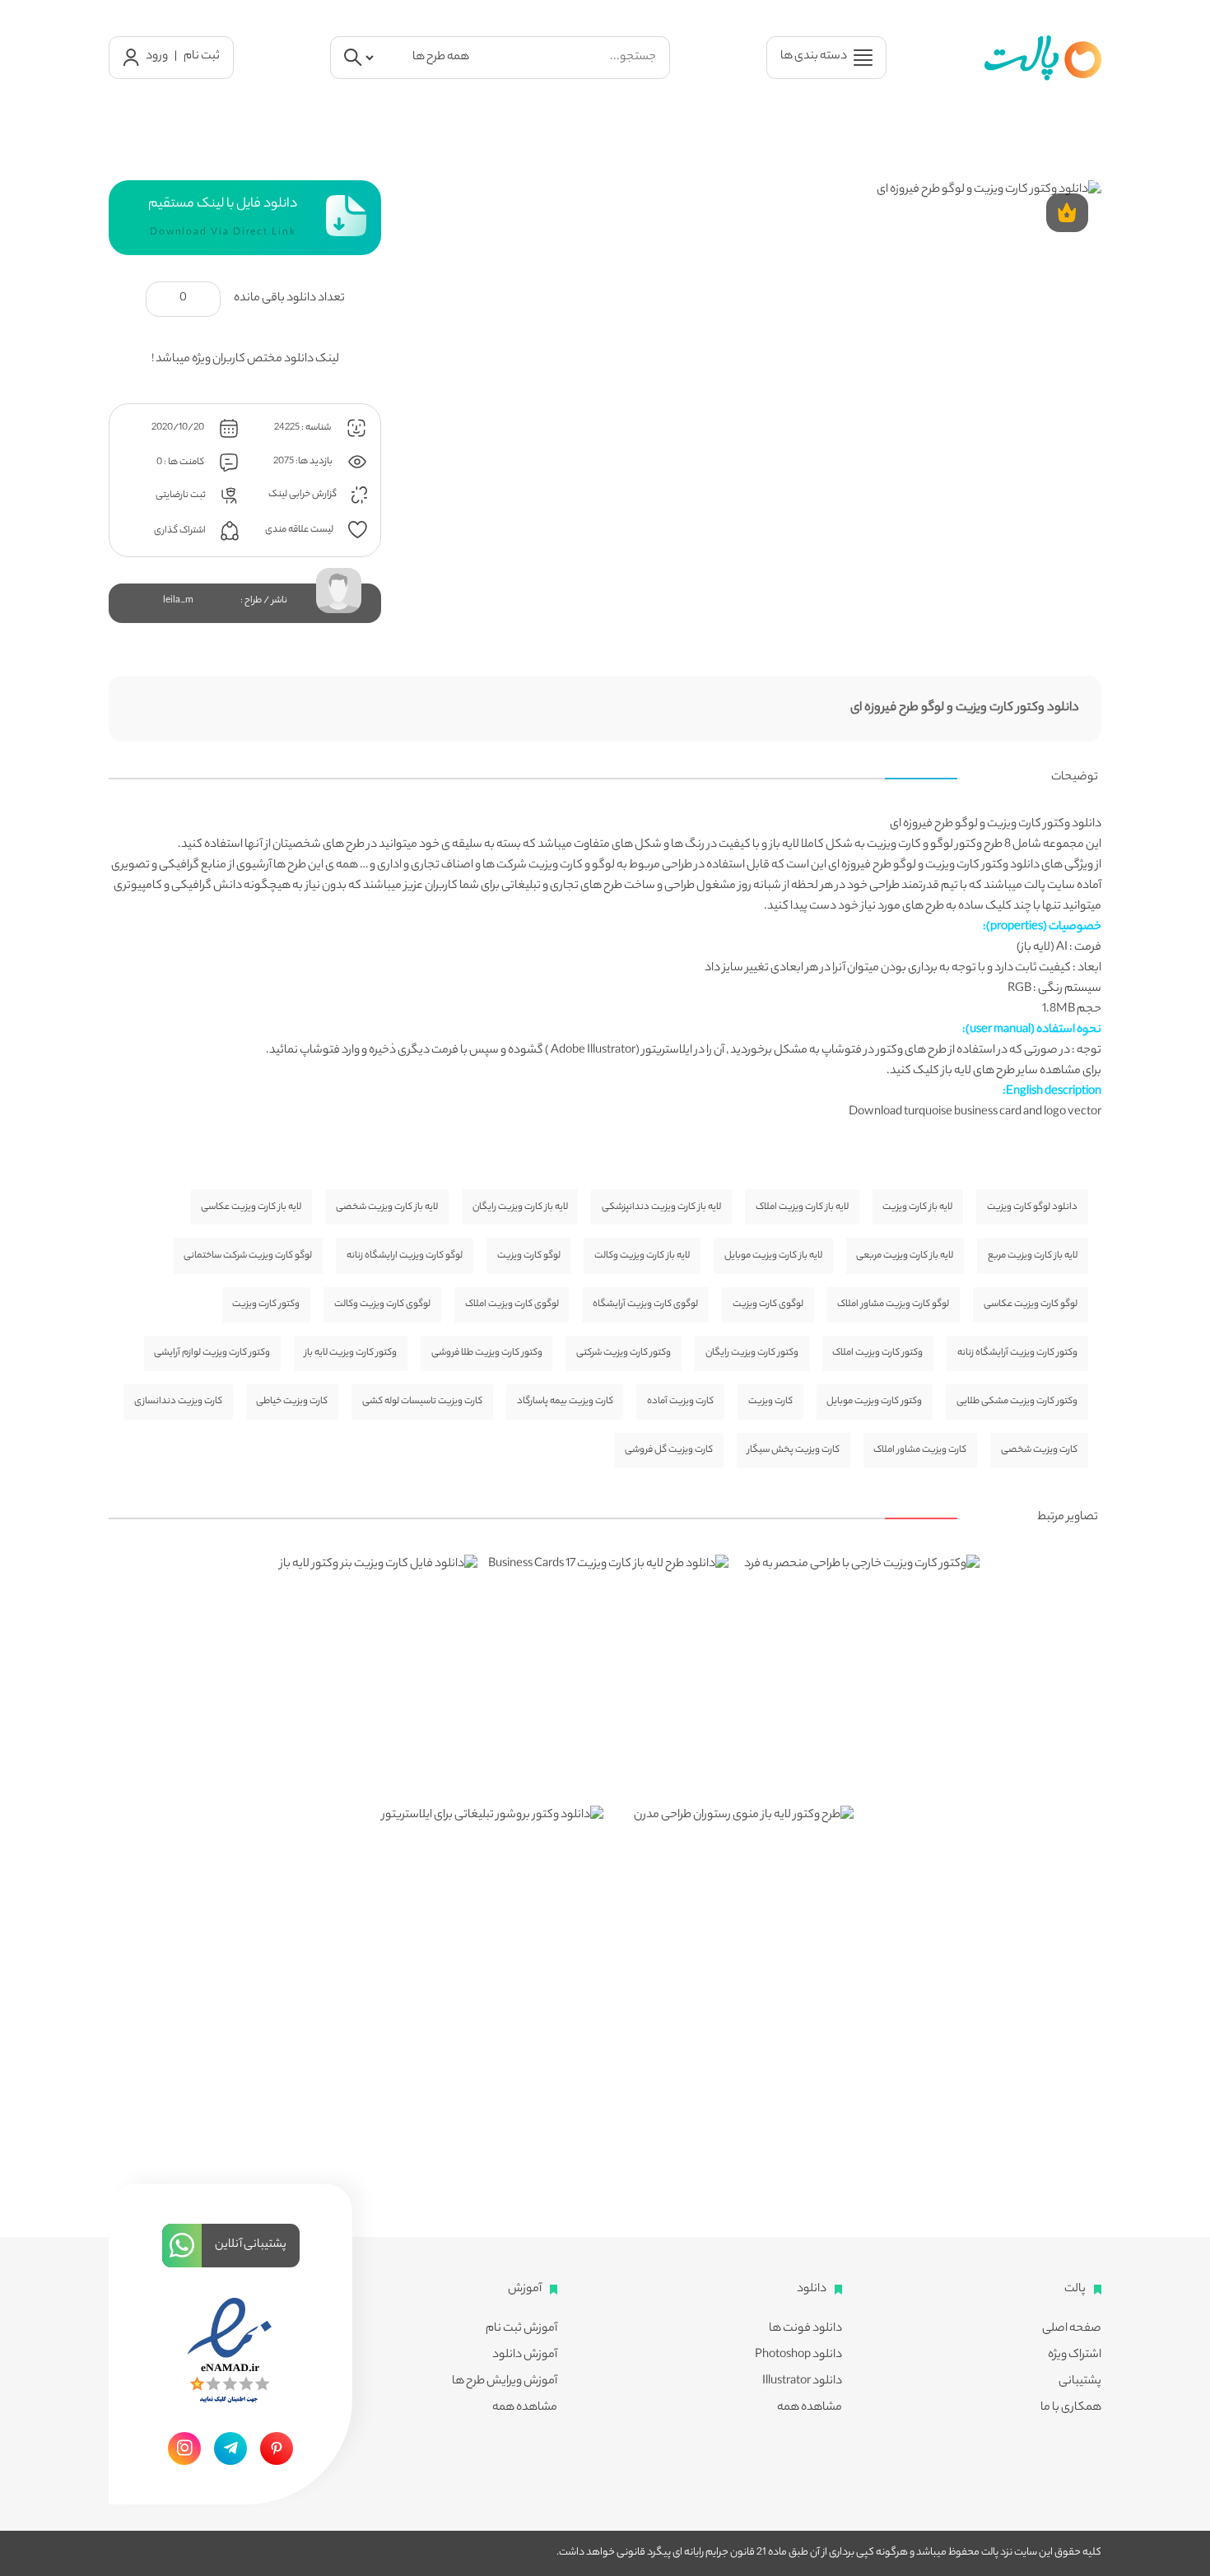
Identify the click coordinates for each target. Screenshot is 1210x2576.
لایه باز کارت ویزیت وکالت (642, 1256)
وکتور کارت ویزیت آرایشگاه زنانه (1017, 1353)
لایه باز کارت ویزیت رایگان (520, 1207)
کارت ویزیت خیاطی (292, 1402)
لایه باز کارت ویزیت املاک (802, 1207)
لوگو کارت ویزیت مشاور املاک (893, 1304)
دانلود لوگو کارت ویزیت (1032, 1207)
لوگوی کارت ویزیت (768, 1304)
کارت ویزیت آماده (680, 1402)
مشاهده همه (810, 2408)
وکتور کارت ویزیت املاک (877, 1353)
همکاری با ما (1071, 2408)
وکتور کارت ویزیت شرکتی (624, 1353)
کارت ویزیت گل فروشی (669, 1450)
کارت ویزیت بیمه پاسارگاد (565, 1402)
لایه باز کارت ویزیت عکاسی (251, 1207)
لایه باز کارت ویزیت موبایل (773, 1256)
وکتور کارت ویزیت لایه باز (351, 1353)
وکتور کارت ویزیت (266, 1304)
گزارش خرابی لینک (303, 495)
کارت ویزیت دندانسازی (178, 1402)
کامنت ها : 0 (181, 463)
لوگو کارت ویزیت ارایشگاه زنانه (405, 1256)
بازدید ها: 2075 (304, 462)
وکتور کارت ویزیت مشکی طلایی (1017, 1402)
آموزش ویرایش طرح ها (505, 2382)
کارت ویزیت (894, 845)
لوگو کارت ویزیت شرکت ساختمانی (248, 1256)
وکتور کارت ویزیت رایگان (752, 1353)
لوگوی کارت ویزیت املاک (512, 1304)
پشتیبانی (1080, 2382)
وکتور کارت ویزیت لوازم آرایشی (212, 1353)
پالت (1035, 886)
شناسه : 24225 (303, 428)
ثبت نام (202, 57)
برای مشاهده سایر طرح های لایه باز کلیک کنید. (994, 1072)
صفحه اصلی (1072, 2329)
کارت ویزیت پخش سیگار (793, 1450)
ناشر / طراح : (264, 601)
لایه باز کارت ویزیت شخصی (387, 1207)
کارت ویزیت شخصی (1039, 1450)
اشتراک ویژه (1075, 2355)
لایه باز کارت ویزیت (917, 1207)
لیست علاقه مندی (300, 530)
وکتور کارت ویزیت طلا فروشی (487, 1353)
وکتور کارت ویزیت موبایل (874, 1402)
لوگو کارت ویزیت (529, 1256)
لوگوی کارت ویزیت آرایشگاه (645, 1304)
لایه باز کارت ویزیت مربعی (905, 1256)
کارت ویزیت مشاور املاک (920, 1450)
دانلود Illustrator (802, 2382)
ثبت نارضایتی (181, 495)
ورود (157, 57)
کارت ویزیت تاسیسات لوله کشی (422, 1402)
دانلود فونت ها (805, 2329)
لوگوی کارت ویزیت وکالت (382, 1304)
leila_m (178, 601)
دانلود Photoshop (798, 2355)
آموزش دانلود (525, 2355)
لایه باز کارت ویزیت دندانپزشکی (661, 1207)
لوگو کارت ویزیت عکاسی (1031, 1304)
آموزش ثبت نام (521, 2329)
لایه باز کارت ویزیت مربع (1033, 1256)
